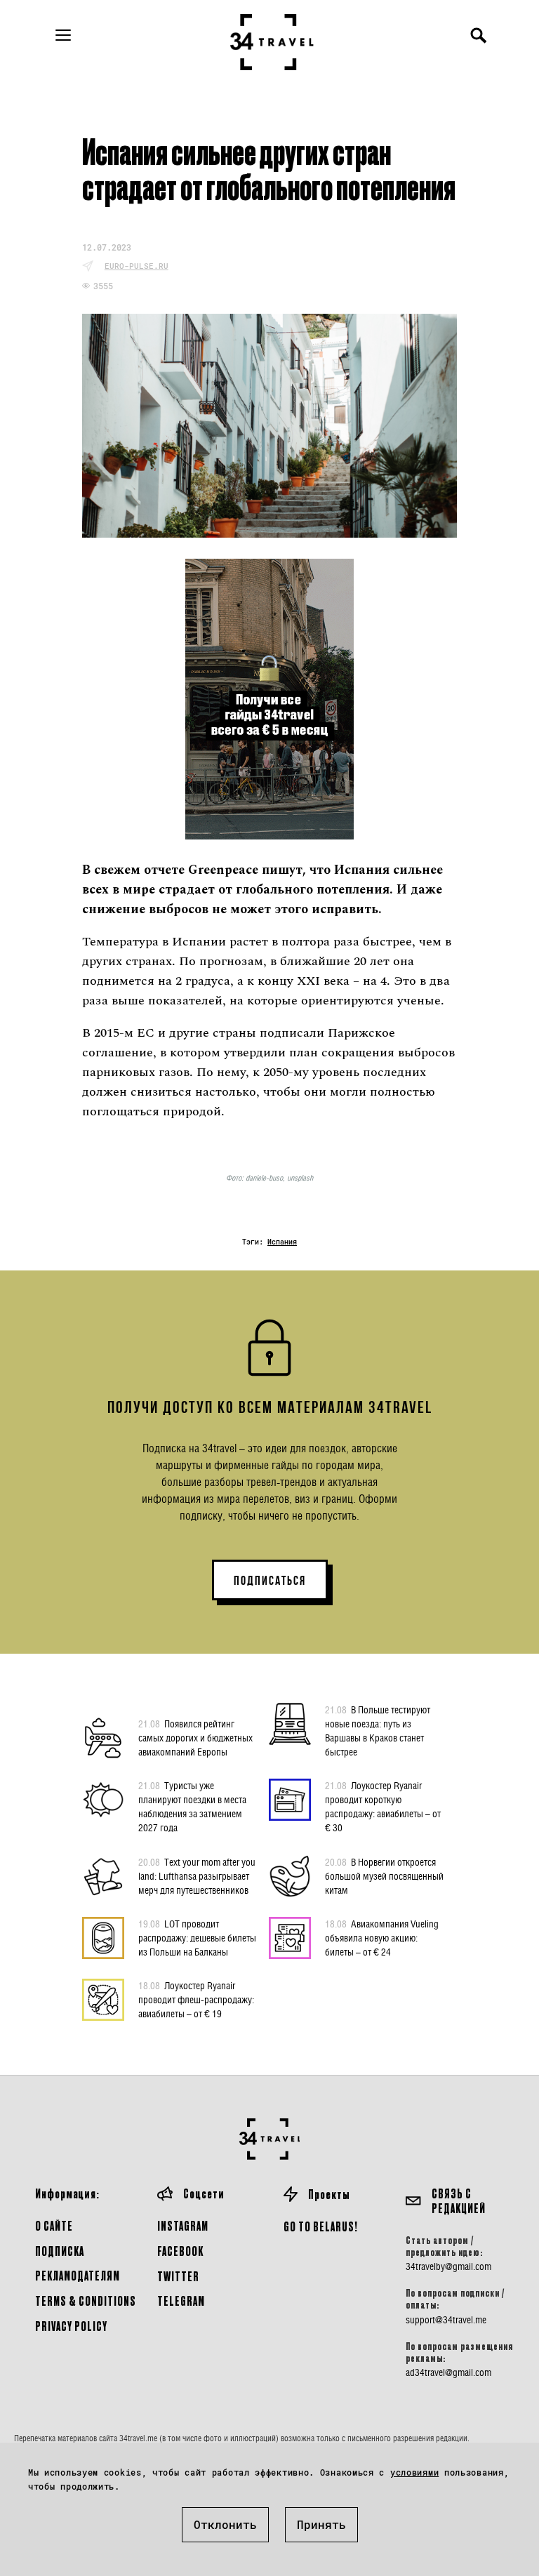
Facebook (180, 2251)
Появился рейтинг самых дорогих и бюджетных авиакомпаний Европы (195, 1738)
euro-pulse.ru (137, 266)
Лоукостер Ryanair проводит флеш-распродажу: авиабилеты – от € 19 (196, 1999)
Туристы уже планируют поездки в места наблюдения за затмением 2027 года (192, 1806)
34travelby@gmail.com (448, 2266)
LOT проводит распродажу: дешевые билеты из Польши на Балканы (197, 1938)
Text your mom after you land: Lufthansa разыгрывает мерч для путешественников (197, 1876)
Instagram (183, 2225)
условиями (414, 2472)
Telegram (181, 2301)
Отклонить (225, 2524)
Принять (321, 2524)
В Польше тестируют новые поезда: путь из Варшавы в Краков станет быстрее (378, 1731)
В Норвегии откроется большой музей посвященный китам (384, 1876)
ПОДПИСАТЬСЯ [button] (270, 1581)
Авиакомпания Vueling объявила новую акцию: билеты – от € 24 (382, 1938)
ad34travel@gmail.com (448, 2372)
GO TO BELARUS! (321, 2226)
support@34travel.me (446, 2320)
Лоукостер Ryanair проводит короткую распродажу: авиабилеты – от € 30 (383, 1806)
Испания (282, 1242)
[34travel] (272, 42)
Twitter (178, 2276)
